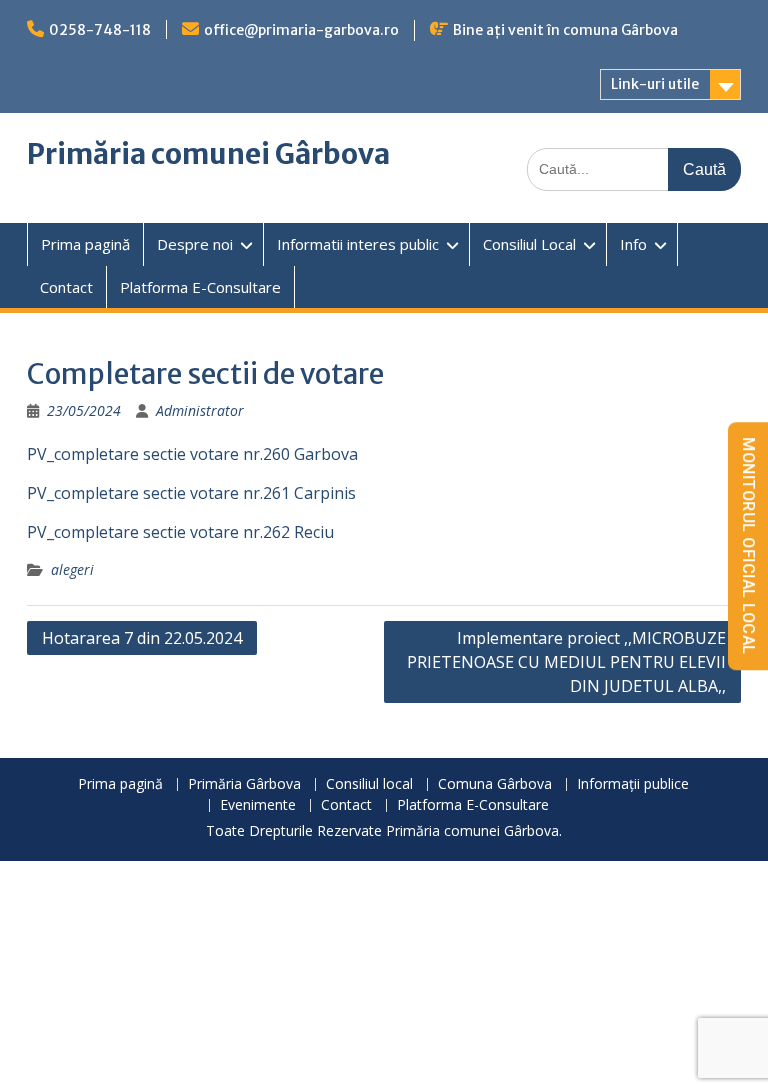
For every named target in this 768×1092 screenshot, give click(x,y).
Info (633, 244)
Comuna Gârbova (495, 784)
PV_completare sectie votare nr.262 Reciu (180, 532)
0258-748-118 (100, 30)
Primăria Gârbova (244, 784)
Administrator (200, 410)
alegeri (72, 569)
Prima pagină (85, 244)
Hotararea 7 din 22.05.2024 (142, 638)
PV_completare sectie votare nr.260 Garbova (192, 454)
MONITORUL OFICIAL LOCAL (748, 546)
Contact (66, 287)
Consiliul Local (529, 244)
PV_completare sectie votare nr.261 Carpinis (191, 493)
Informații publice (633, 784)
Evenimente (258, 805)
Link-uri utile (655, 84)
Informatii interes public (358, 244)
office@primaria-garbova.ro (301, 30)
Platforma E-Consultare (200, 287)
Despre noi (195, 244)
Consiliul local (369, 784)
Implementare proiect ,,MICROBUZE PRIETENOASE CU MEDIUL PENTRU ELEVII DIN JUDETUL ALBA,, (566, 662)
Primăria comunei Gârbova (208, 154)
